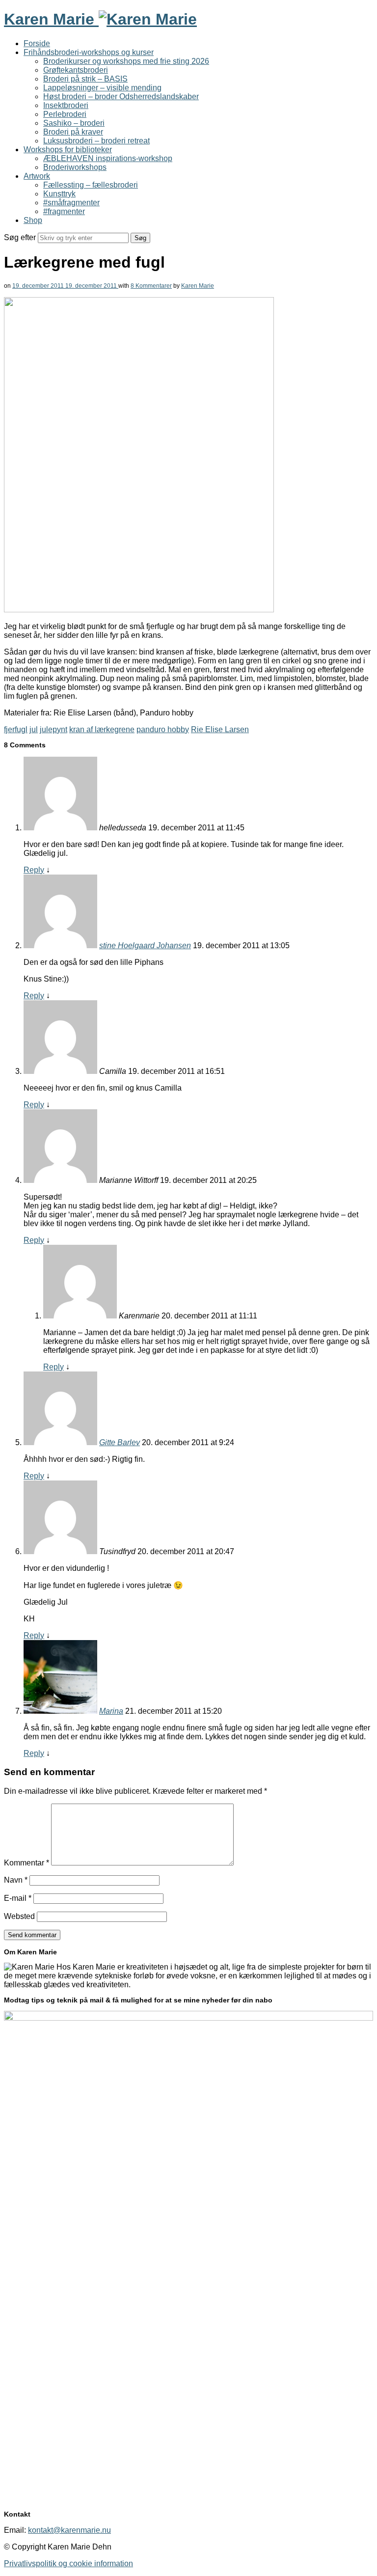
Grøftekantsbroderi (76, 70)
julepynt (54, 729)
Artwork (37, 176)
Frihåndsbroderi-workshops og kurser (89, 52)
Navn (16, 1880)
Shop (33, 220)
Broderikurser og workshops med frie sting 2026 (126, 61)
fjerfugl (16, 729)
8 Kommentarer (151, 286)
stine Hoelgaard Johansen (145, 945)
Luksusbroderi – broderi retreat (96, 141)
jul (34, 729)
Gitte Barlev (120, 1442)
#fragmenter (64, 211)
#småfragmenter (71, 203)
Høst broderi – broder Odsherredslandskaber (121, 96)
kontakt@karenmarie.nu (69, 2530)
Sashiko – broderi (74, 123)
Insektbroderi (66, 105)
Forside (37, 43)
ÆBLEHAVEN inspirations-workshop (108, 158)
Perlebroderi (65, 114)
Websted (19, 1916)
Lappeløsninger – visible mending (102, 88)
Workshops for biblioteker (68, 150)
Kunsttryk (59, 194)
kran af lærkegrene (102, 729)
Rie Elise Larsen (220, 729)
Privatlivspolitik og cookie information (68, 2563)
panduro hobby (163, 729)
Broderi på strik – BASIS (85, 79)
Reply (34, 870)
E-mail (18, 1898)
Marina (111, 1711)
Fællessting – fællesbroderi (91, 185)
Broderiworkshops (75, 167)
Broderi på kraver (73, 132)
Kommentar (27, 1863)
